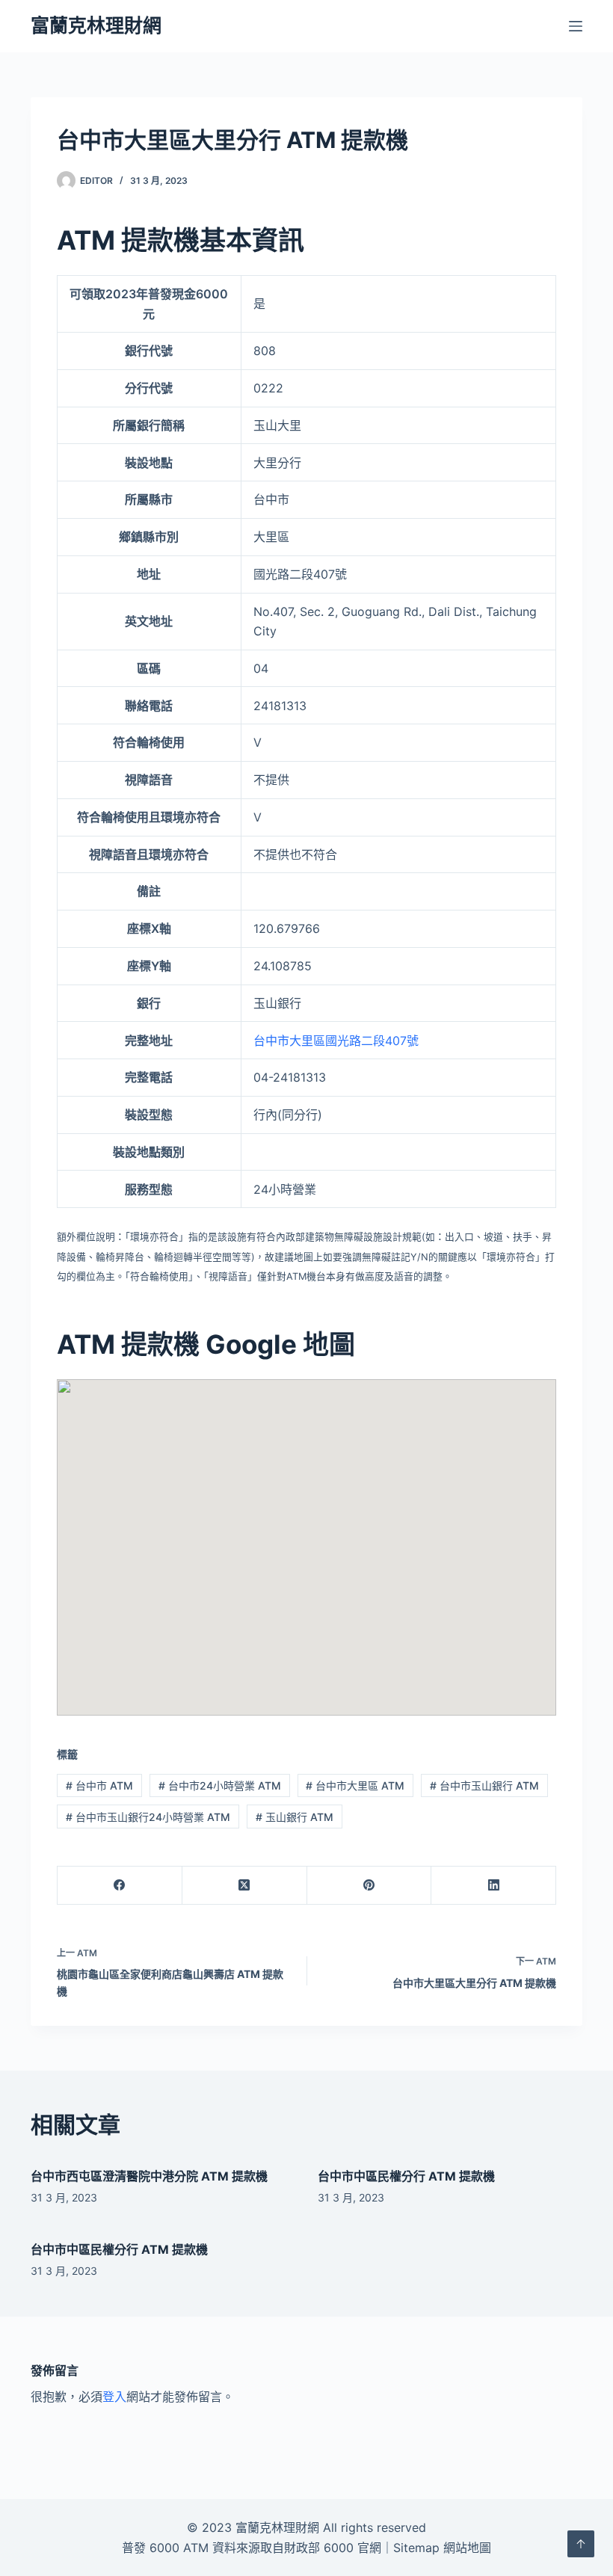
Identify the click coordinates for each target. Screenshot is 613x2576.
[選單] (576, 26)
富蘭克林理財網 (96, 25)
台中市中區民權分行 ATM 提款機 (406, 2176)
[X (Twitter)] (245, 1886)
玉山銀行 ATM (295, 1817)
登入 (114, 2397)
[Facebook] (120, 1886)
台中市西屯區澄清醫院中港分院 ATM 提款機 (149, 2176)
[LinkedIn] (494, 1886)
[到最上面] (581, 2544)
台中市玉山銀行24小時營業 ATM (148, 1817)
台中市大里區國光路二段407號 (336, 1041)
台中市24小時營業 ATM (220, 1785)
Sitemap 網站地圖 (442, 2548)
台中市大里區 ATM (355, 1785)
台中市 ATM (99, 1785)
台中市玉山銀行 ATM (484, 1785)
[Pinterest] (370, 1886)
